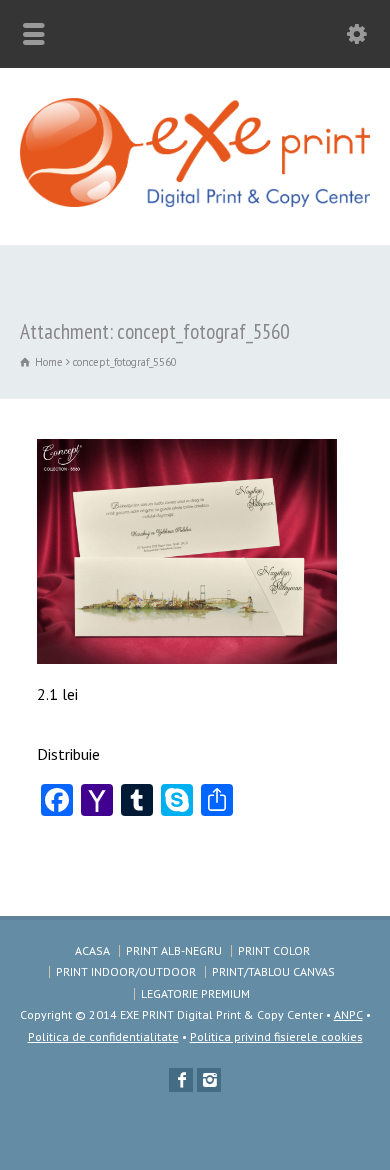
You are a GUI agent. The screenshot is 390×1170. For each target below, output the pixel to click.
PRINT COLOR (274, 950)
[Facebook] (181, 1080)
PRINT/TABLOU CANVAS (273, 971)
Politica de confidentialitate (103, 1036)
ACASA (92, 950)
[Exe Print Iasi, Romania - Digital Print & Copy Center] (195, 201)
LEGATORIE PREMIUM (195, 993)
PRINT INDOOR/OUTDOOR (126, 971)
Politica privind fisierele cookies (276, 1036)
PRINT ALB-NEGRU (174, 950)
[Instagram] (209, 1080)
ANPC (348, 1014)
